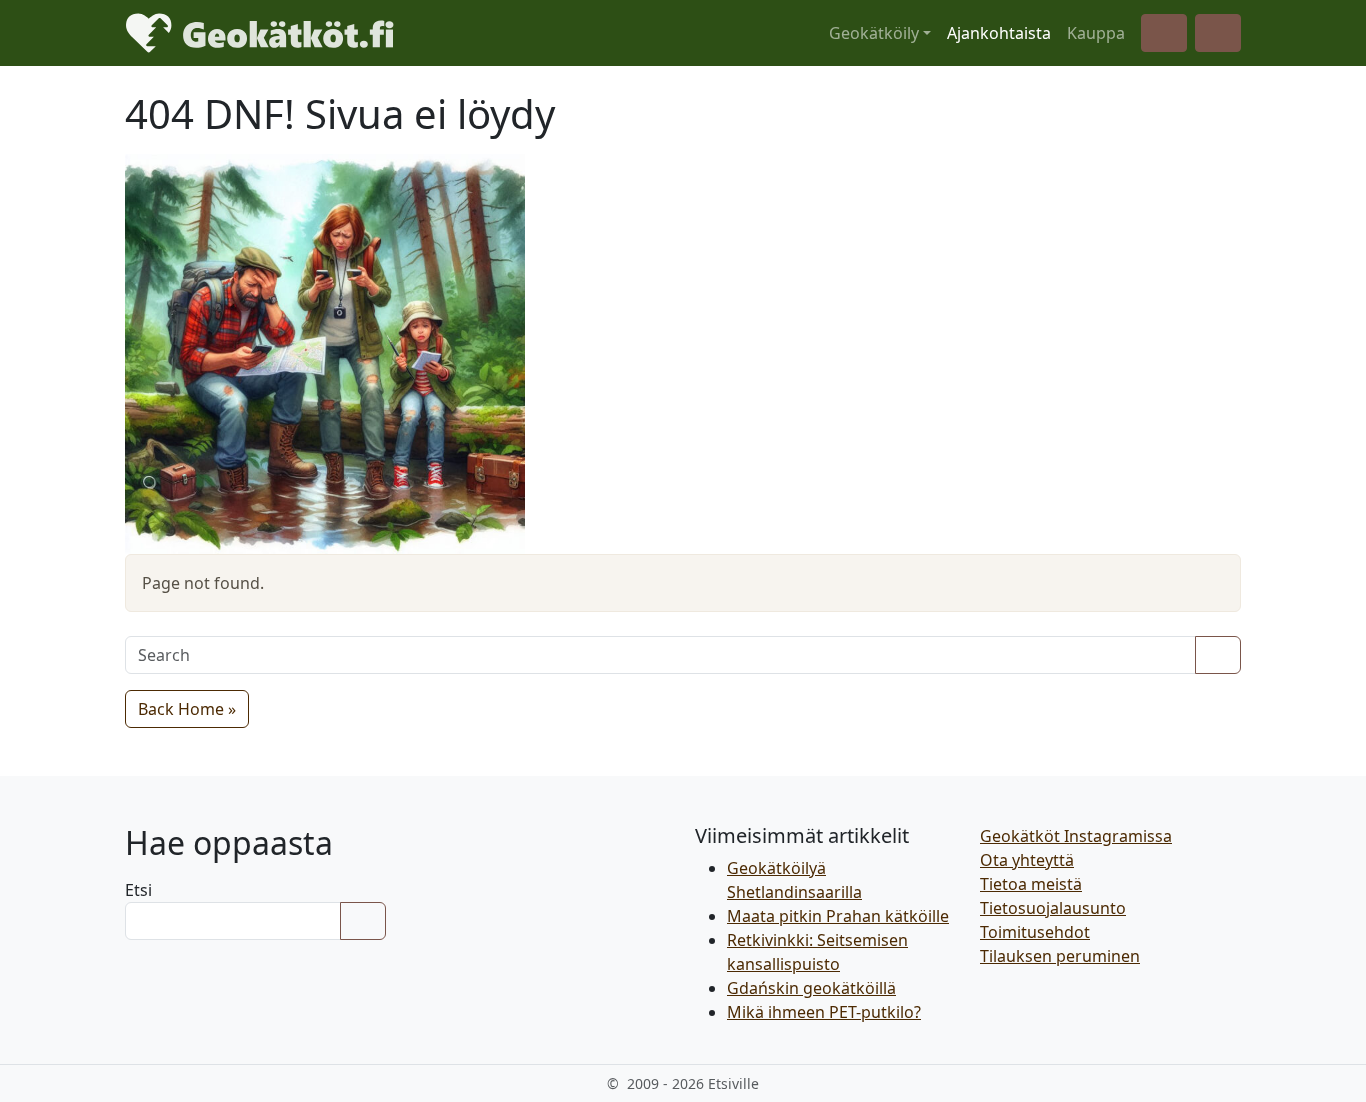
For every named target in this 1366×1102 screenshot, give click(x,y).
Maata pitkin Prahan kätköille (838, 916)
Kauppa (1096, 33)
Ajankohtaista (999, 33)
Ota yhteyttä (1027, 860)
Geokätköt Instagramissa (1076, 836)
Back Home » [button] (187, 709)
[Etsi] (363, 921)
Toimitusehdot (1035, 932)
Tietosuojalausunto (1053, 908)
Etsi (138, 890)
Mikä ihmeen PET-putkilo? (824, 1012)
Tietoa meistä (1031, 884)
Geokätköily (874, 33)
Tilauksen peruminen (1060, 956)
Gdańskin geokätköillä (811, 988)
